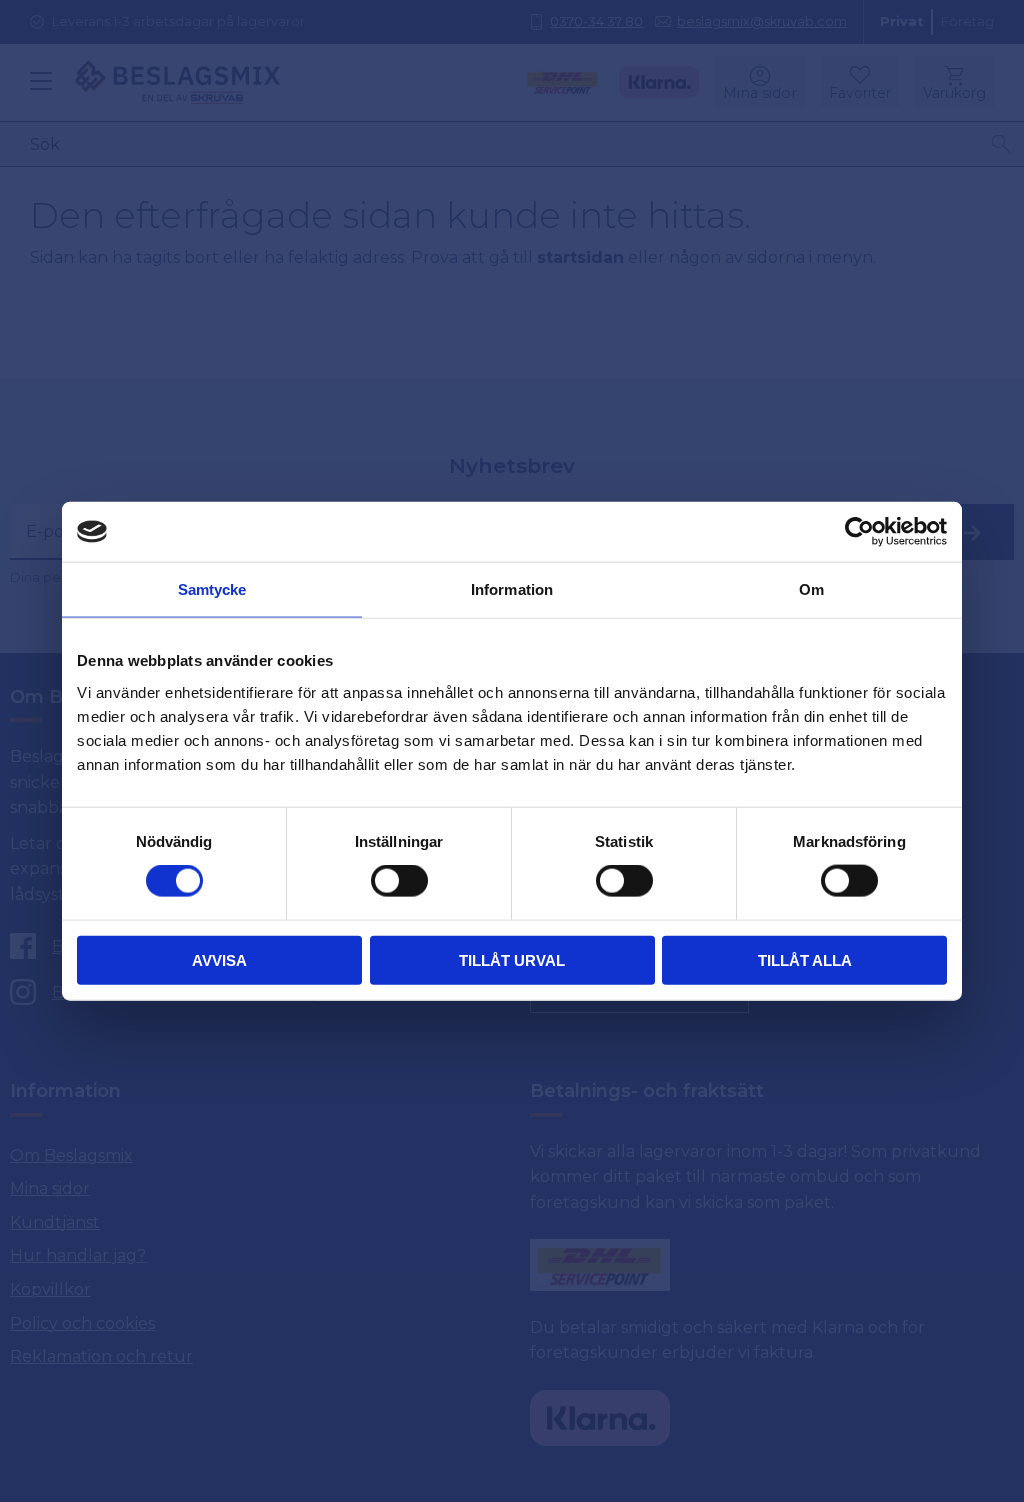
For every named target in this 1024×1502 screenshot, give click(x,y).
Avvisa (219, 959)
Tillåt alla (805, 959)
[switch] (399, 881)
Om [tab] (811, 589)
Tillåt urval (512, 959)
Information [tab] (512, 589)
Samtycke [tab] (212, 589)
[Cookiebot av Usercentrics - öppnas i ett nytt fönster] (859, 532)
